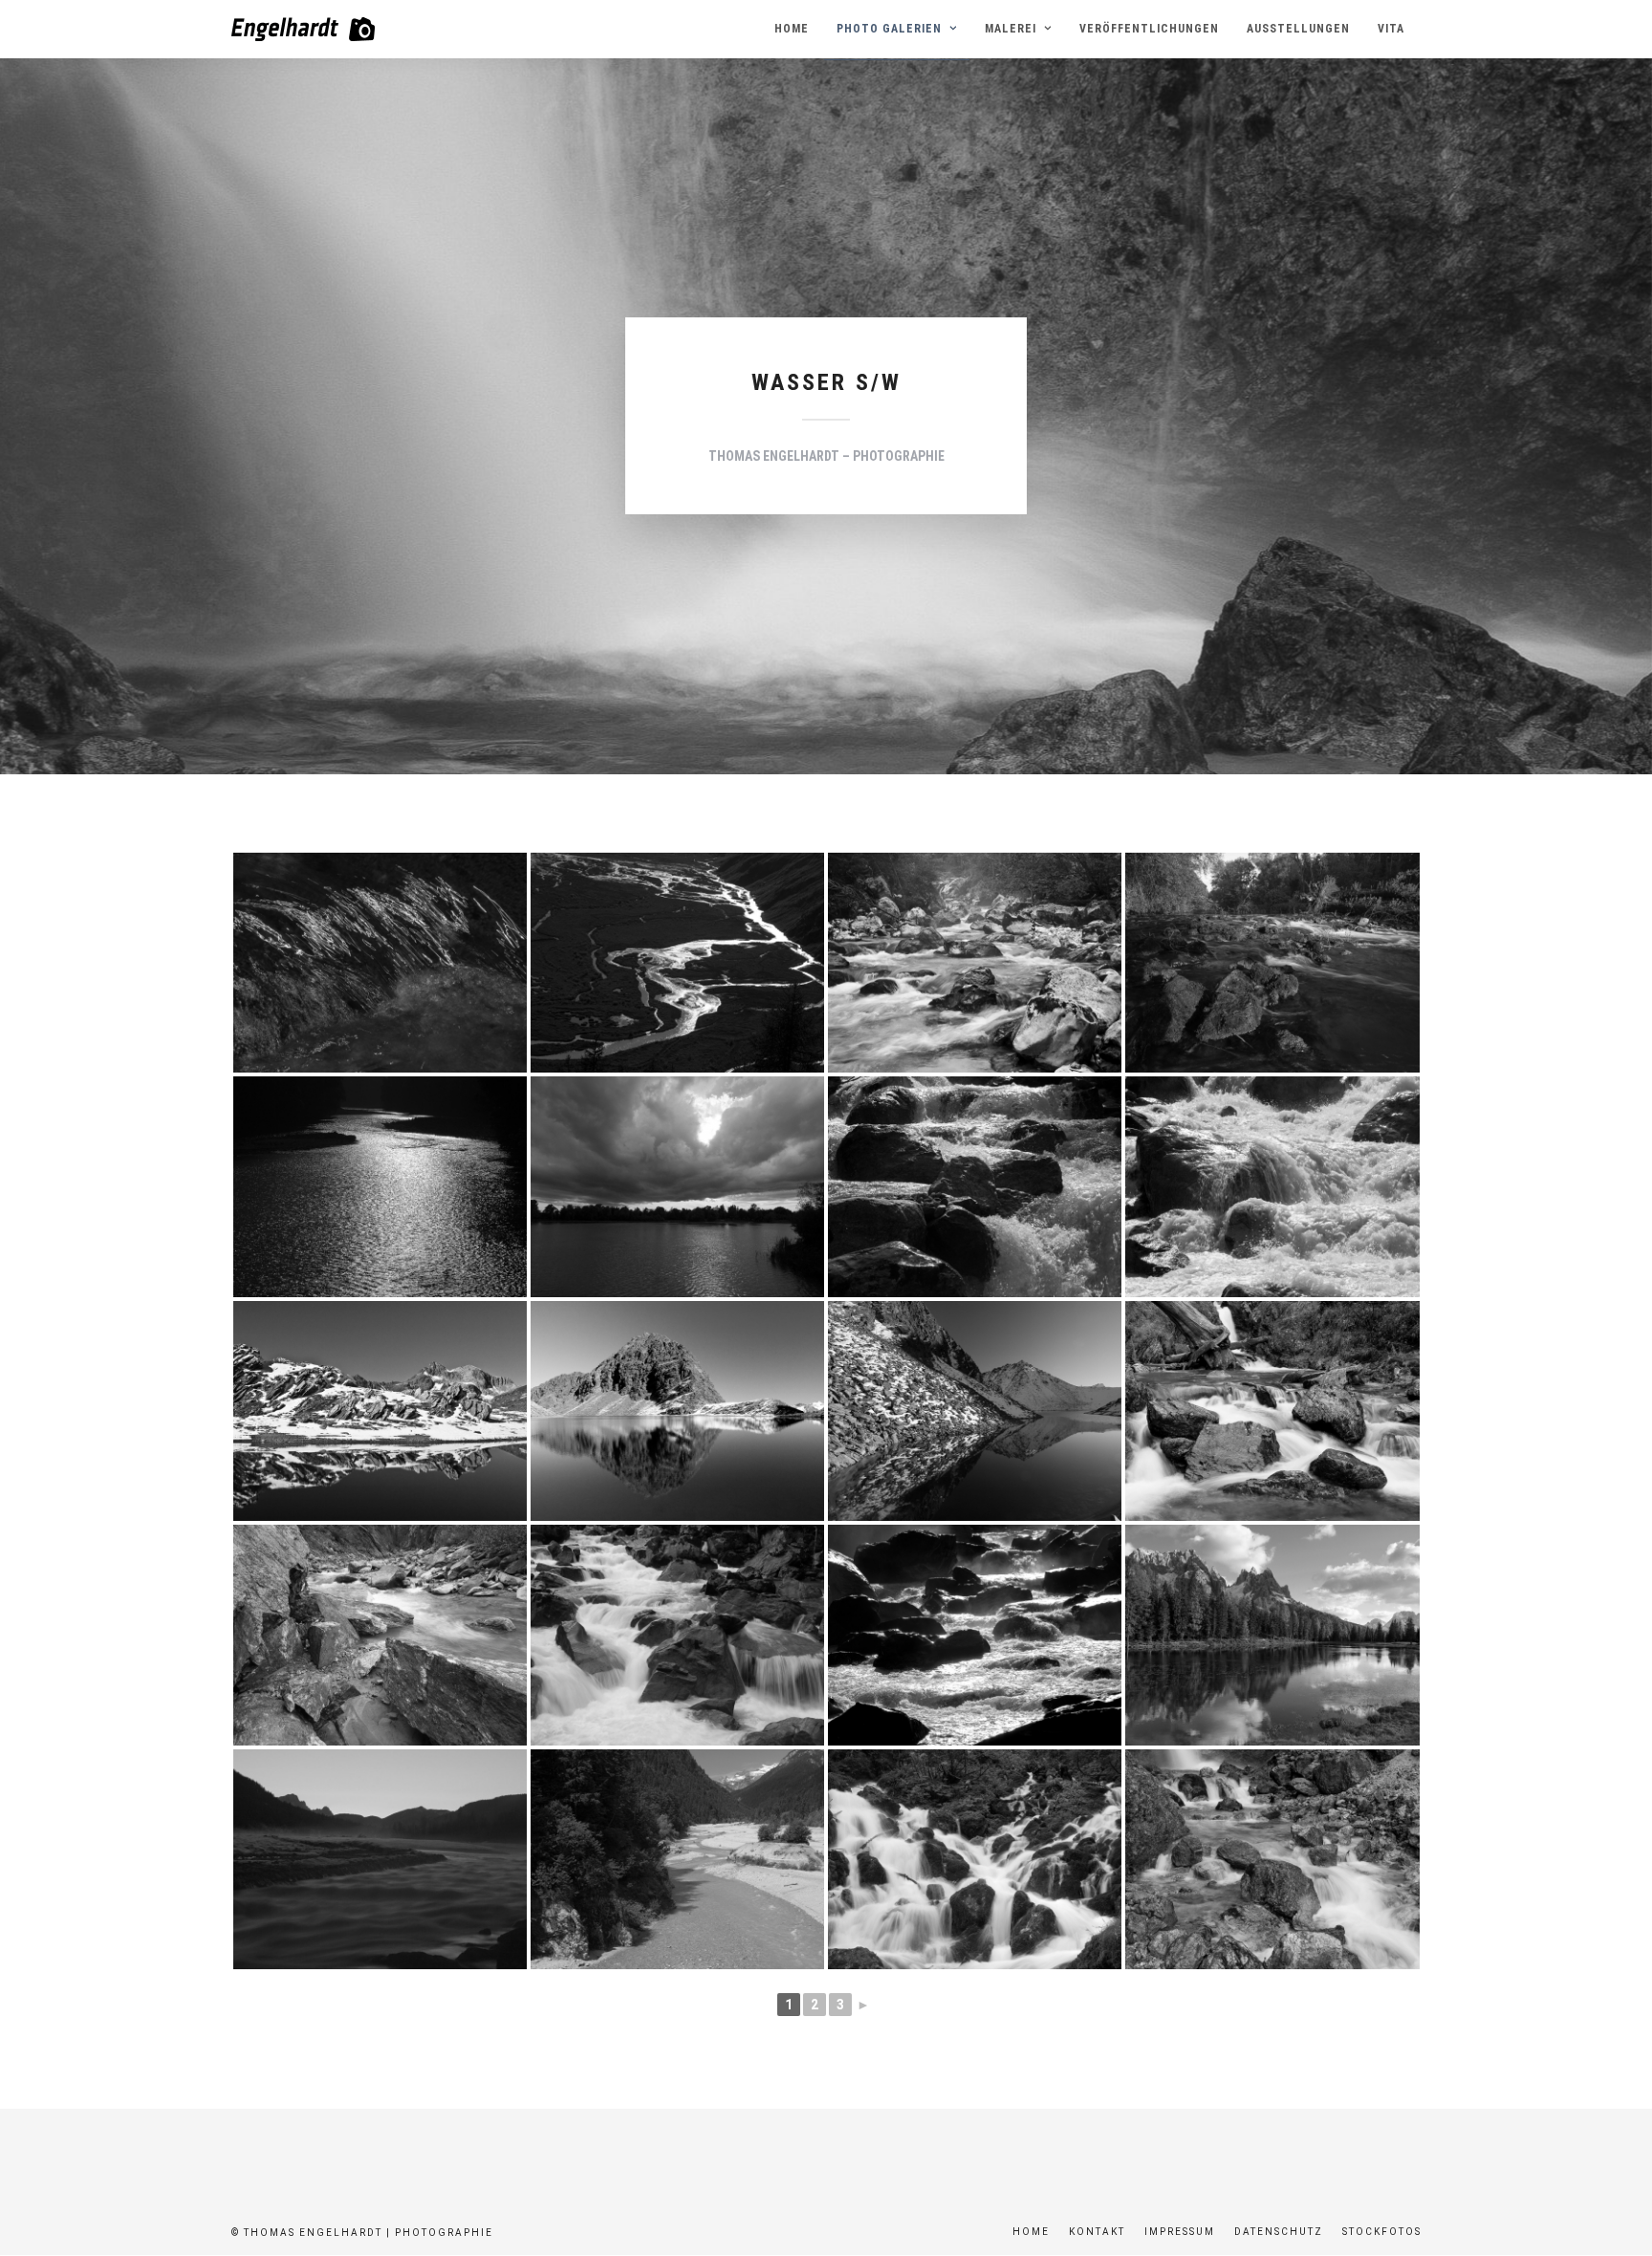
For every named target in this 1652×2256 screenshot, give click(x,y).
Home (1031, 2232)
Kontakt (1097, 2232)
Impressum (1180, 2232)
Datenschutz (1279, 2232)
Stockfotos (1382, 2232)
